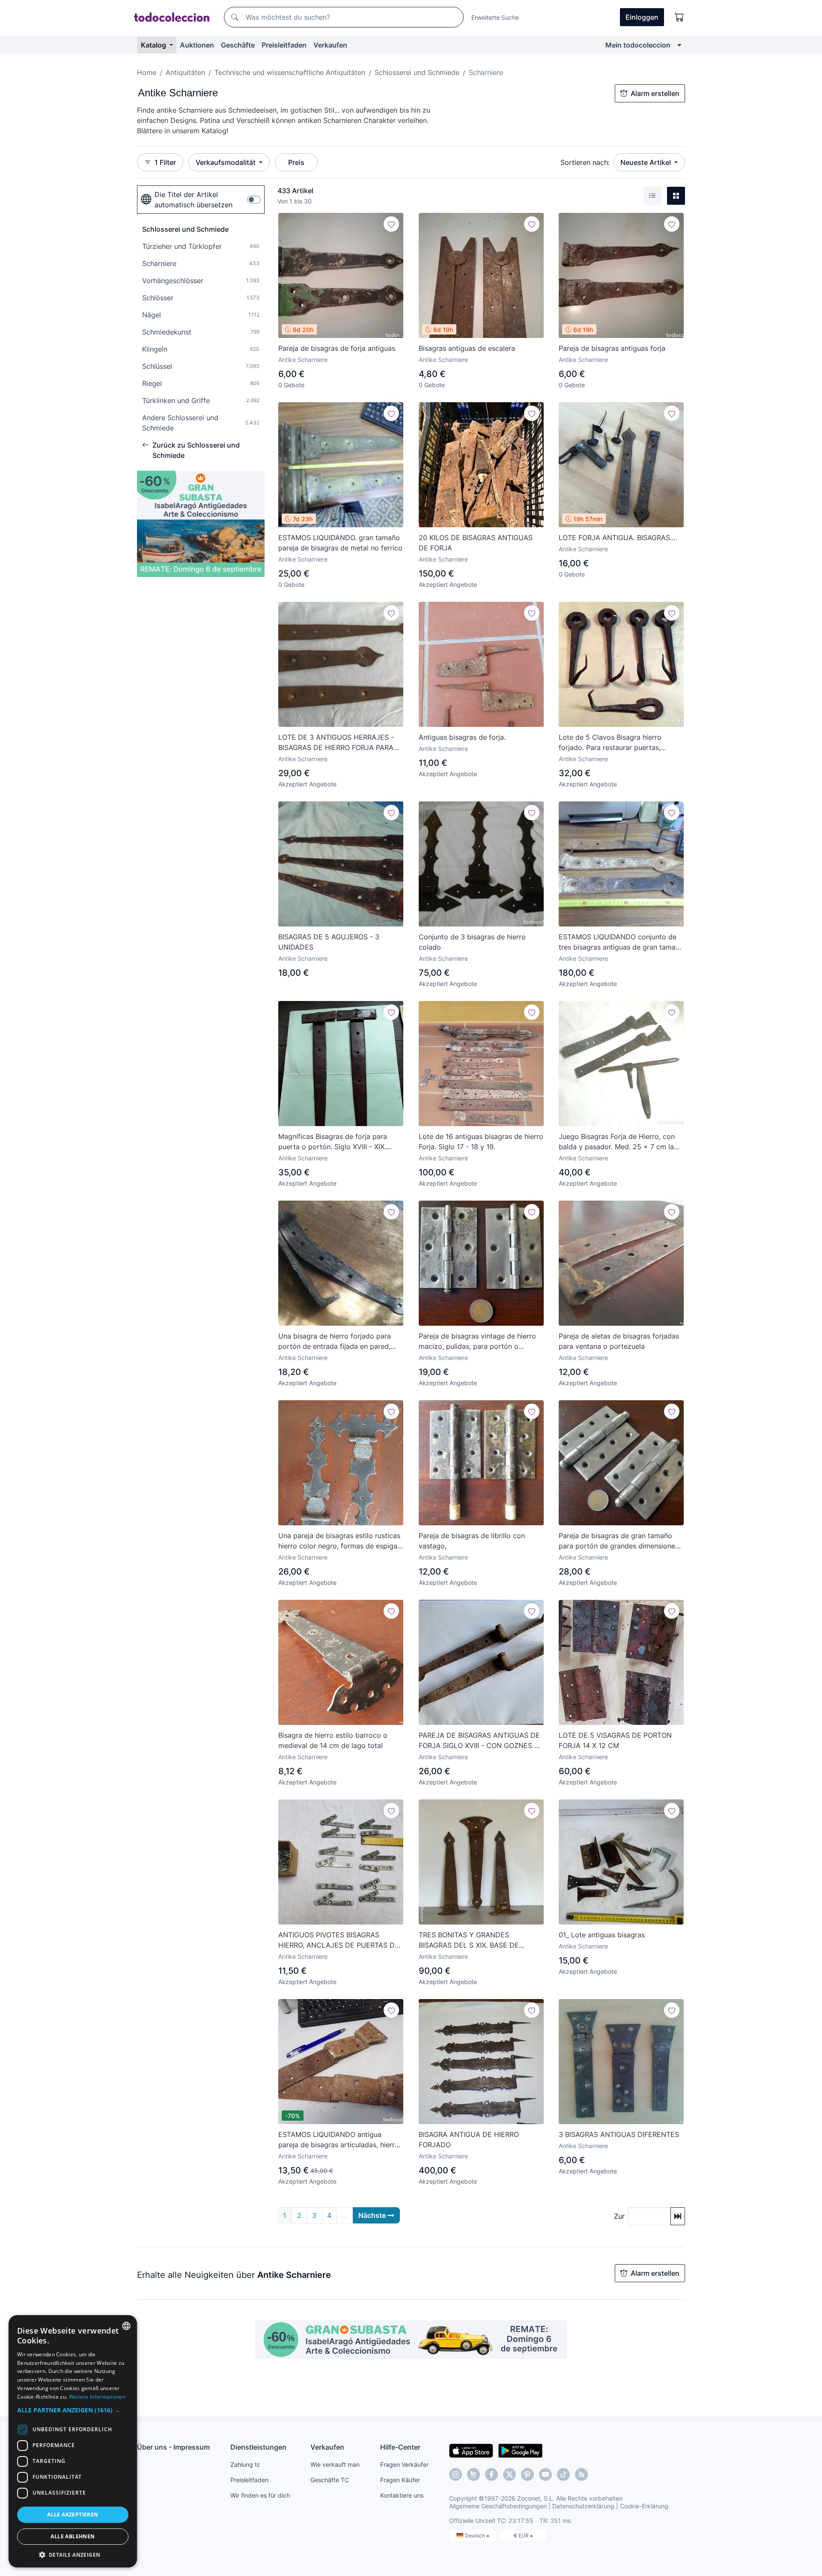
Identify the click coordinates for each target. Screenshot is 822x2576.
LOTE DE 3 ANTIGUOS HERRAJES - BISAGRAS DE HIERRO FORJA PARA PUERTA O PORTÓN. (336, 743)
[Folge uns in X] (509, 2474)
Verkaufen (330, 45)
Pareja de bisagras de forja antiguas (337, 348)
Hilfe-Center (400, 2447)
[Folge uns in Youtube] (545, 2474)
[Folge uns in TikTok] (563, 2474)
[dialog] (73, 2441)
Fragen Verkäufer (404, 2464)
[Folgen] (391, 224)
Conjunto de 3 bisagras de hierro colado (472, 942)
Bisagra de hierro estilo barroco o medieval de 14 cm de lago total (333, 1740)
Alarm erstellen (655, 93)
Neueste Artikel (646, 162)
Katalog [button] (154, 45)
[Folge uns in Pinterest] (527, 2474)
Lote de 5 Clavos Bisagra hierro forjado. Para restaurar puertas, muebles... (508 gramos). (610, 743)
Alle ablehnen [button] (73, 2536)
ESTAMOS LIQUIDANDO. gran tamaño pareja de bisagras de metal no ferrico (340, 543)
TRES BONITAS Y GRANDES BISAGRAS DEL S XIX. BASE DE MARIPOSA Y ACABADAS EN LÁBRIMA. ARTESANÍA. (469, 1940)
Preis (296, 162)
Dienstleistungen (258, 2447)
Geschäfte (238, 45)
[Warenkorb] (679, 17)
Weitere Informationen (97, 2397)
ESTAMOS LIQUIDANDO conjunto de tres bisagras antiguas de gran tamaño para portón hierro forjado (621, 942)
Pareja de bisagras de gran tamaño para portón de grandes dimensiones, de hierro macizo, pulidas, (619, 1541)
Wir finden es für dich (260, 2495)
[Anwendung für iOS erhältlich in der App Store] (471, 2450)
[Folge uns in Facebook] (491, 2474)
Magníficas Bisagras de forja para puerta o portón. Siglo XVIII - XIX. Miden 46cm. (333, 1142)
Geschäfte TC (330, 2480)
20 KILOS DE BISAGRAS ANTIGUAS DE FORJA (476, 543)
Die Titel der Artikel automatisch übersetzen (194, 200)
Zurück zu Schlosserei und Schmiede (196, 450)
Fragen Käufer (400, 2480)
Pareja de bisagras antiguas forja (612, 348)
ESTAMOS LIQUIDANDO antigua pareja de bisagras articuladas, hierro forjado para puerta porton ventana (339, 2140)
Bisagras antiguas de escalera (467, 348)
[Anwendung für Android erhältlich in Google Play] (520, 2450)
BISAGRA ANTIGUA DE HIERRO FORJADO (469, 2140)
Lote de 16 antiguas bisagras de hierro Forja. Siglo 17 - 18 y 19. (481, 1142)
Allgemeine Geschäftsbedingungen (498, 2506)
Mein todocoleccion (638, 45)
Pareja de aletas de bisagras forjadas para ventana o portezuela (619, 1341)
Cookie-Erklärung (644, 2506)
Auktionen (197, 45)
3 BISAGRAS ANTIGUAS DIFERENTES (619, 2134)
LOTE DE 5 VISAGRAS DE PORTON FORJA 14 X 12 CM (615, 1740)
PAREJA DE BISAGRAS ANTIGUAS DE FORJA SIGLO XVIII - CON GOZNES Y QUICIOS (479, 1741)
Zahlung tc (245, 2464)
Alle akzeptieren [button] (73, 2515)
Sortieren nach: (585, 162)
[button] (73, 2410)
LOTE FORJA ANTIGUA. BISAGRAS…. (618, 538)
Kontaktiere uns (402, 2495)
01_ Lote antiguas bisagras (602, 1935)
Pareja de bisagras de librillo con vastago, (472, 1541)
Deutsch (476, 2536)
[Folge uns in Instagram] (456, 2474)
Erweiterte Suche (495, 17)
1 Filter (165, 162)
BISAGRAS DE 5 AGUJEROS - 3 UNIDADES (329, 942)
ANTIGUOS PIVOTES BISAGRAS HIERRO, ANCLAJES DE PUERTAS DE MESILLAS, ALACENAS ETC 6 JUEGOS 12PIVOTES (339, 1940)
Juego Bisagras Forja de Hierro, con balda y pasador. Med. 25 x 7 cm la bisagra (617, 1142)
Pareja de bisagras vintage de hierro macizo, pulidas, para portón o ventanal (477, 1342)
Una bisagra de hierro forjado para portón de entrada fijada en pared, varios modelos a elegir (335, 1342)
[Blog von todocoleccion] (581, 2474)
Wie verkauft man (335, 2464)
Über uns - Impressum (173, 2447)
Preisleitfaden (284, 45)
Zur (619, 2216)
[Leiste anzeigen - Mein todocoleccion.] (679, 45)
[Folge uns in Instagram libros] (474, 2474)
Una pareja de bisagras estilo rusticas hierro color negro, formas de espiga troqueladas (339, 1541)
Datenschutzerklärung (583, 2506)
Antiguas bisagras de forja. (462, 737)
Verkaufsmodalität (226, 162)
